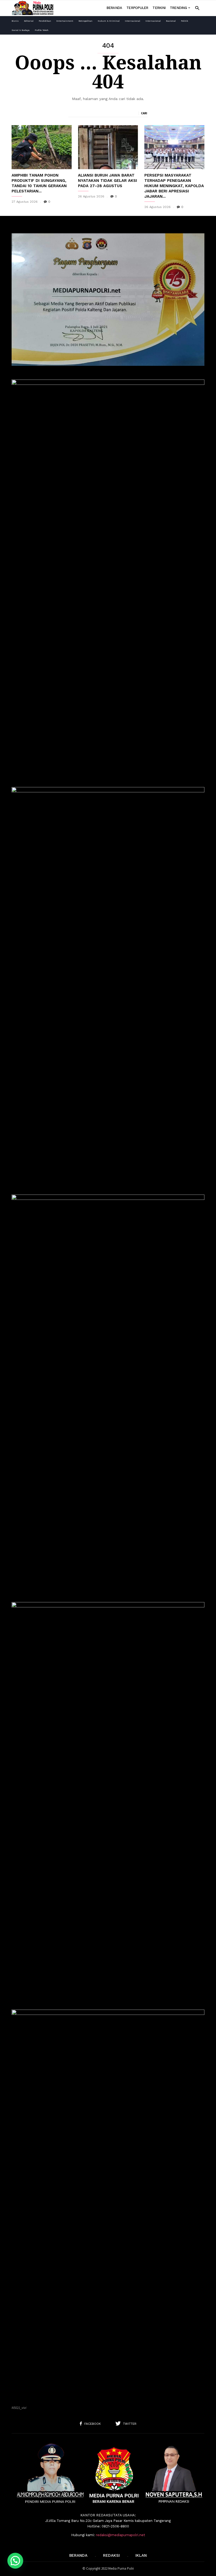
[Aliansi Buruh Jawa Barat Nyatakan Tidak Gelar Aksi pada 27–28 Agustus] (108, 147)
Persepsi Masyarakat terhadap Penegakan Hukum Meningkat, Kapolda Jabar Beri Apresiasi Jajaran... (174, 186)
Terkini (159, 8)
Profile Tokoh (42, 30)
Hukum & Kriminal (109, 21)
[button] (197, 8)
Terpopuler (137, 8)
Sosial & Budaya (21, 30)
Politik (185, 21)
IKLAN (141, 2555)
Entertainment (65, 21)
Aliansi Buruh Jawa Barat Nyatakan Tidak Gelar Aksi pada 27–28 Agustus (107, 181)
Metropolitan (85, 21)
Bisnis (15, 21)
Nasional (171, 21)
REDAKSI (111, 2555)
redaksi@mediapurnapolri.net (121, 2535)
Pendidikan (45, 21)
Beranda (114, 8)
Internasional (132, 21)
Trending (178, 8)
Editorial (29, 21)
